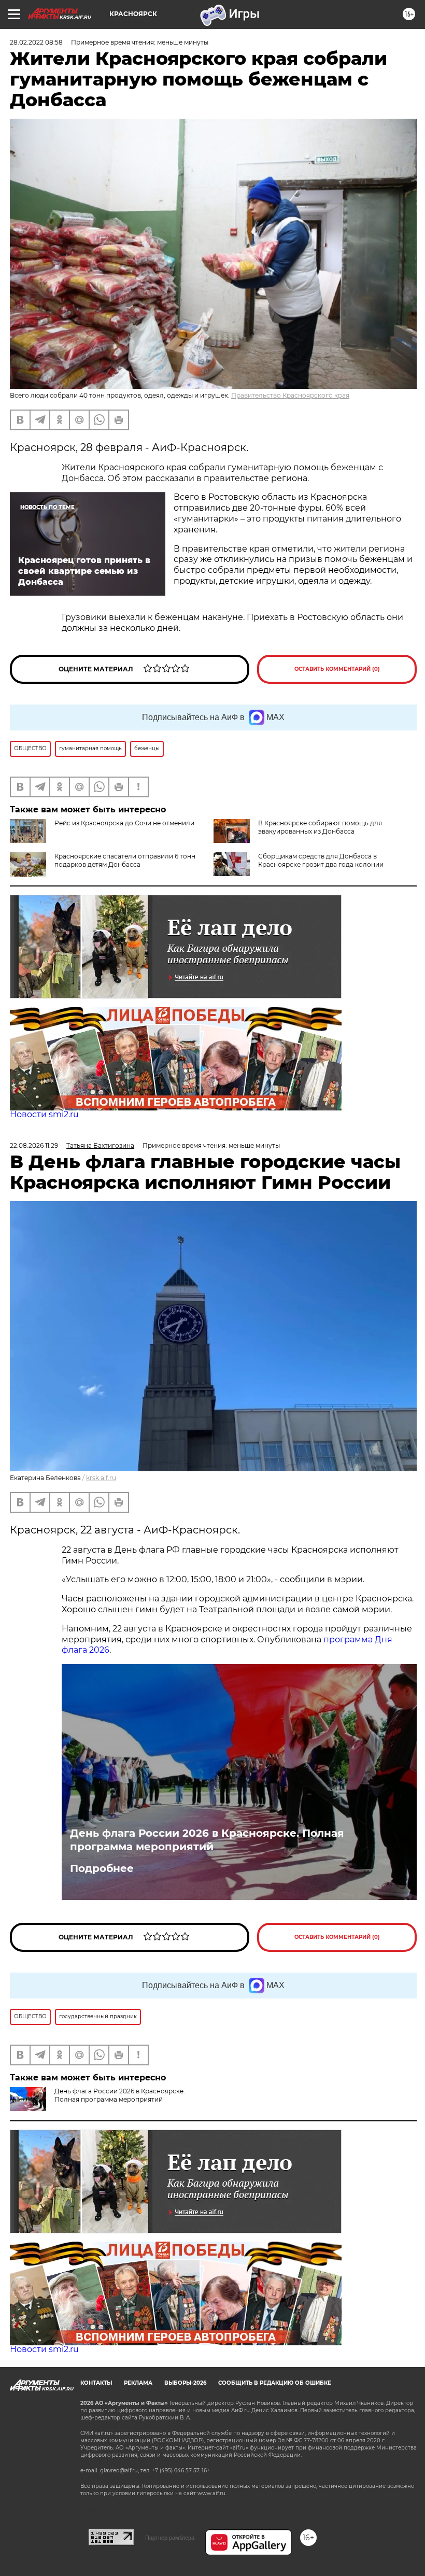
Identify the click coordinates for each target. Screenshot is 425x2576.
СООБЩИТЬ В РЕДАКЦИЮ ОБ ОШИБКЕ (275, 2383)
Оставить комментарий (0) (337, 669)
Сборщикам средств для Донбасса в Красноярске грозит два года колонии (321, 860)
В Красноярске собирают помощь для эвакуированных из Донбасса (320, 827)
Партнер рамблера (170, 2538)
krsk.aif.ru (101, 1478)
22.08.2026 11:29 (34, 1145)
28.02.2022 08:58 (36, 42)
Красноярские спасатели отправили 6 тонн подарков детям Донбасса (125, 860)
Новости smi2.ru (44, 1114)
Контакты (96, 2383)
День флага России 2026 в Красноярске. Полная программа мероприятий (207, 1840)
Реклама (138, 2383)
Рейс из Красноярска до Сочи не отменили (124, 823)
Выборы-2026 (185, 2383)
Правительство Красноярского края (290, 395)
